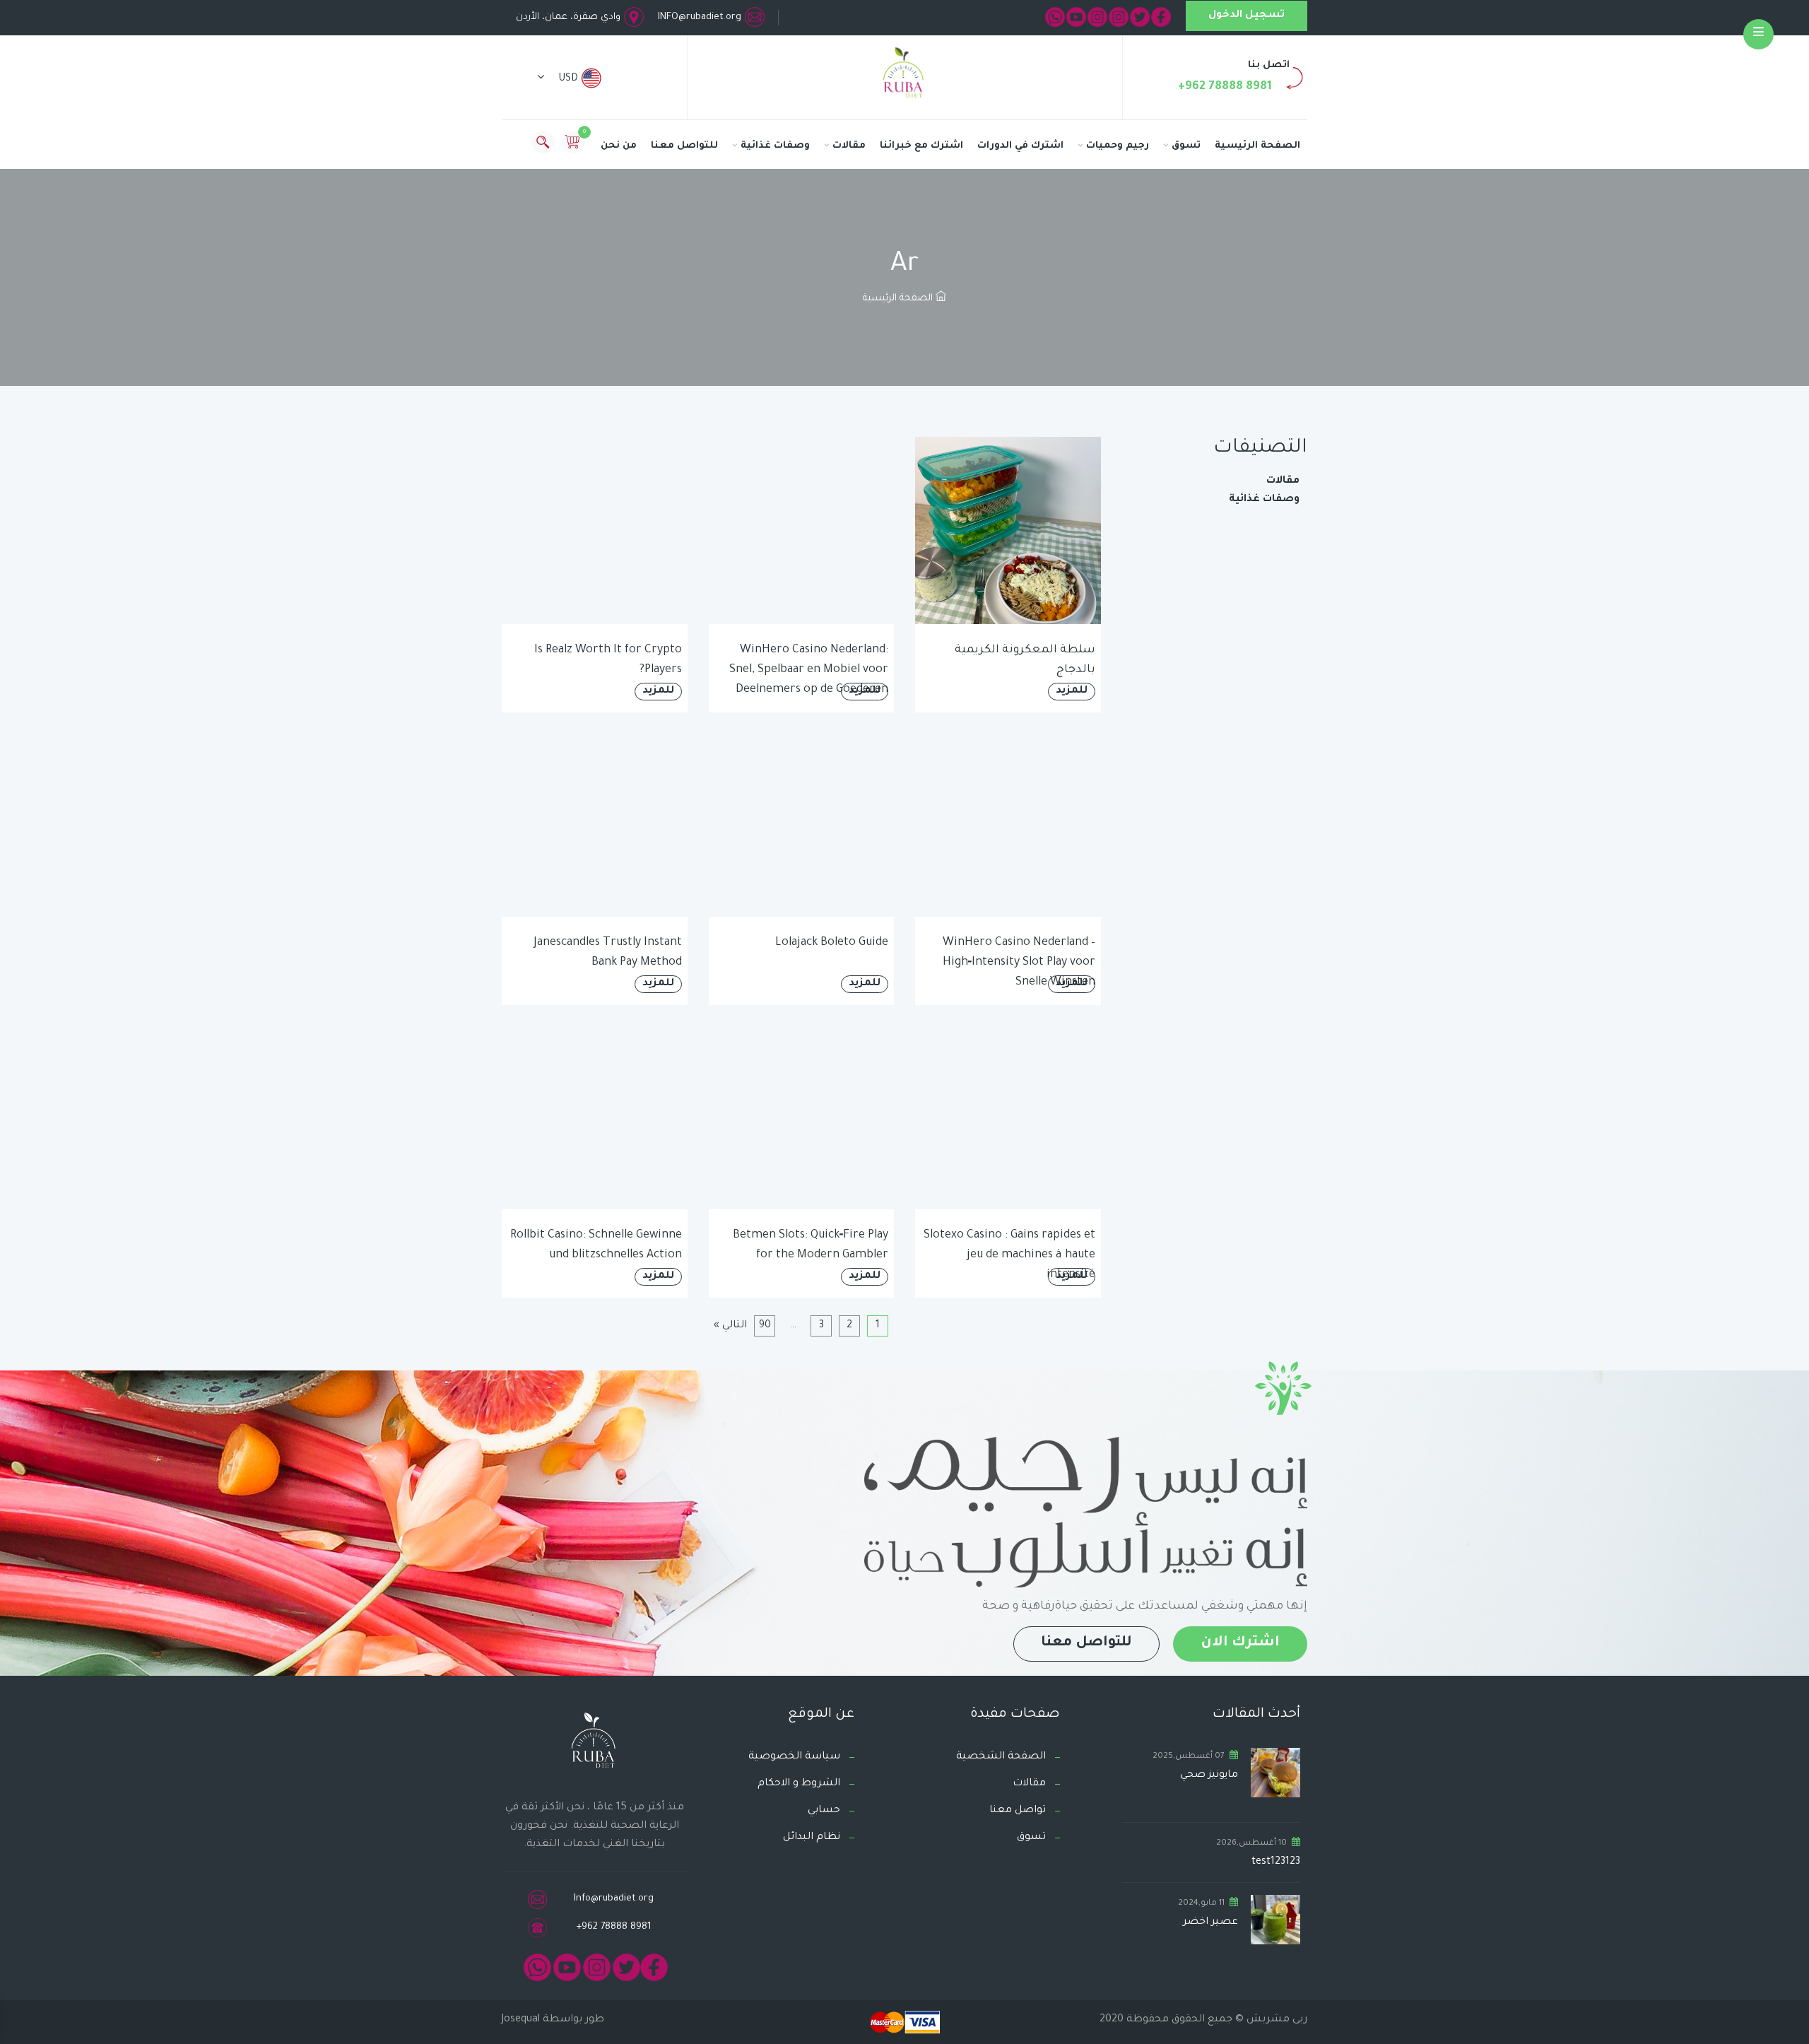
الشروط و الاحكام (799, 1784)
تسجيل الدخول (1247, 16)
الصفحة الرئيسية (1257, 146)
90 (765, 1326)
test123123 (1276, 1862)
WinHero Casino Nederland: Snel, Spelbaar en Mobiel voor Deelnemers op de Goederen (809, 670)
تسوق (1186, 146)
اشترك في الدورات (1020, 146)
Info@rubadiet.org (614, 1899)
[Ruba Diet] (904, 76)
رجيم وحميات (1118, 146)
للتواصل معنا (684, 146)
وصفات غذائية (775, 146)
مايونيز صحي (1209, 1775)
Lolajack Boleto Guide (832, 943)
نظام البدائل (812, 1838)
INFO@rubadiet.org (700, 17)
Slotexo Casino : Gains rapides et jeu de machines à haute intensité (1009, 1255)
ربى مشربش (1275, 2020)
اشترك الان (1240, 1643)
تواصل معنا (1018, 1811)
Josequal (521, 2020)
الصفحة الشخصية (1001, 1757)
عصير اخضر (1210, 1922)
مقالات (849, 146)
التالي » (730, 1326)
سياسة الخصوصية (794, 1757)
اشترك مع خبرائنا (921, 146)
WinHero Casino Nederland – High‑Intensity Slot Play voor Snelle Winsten (1019, 963)
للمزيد (1072, 691)
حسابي (824, 1811)
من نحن (619, 146)
